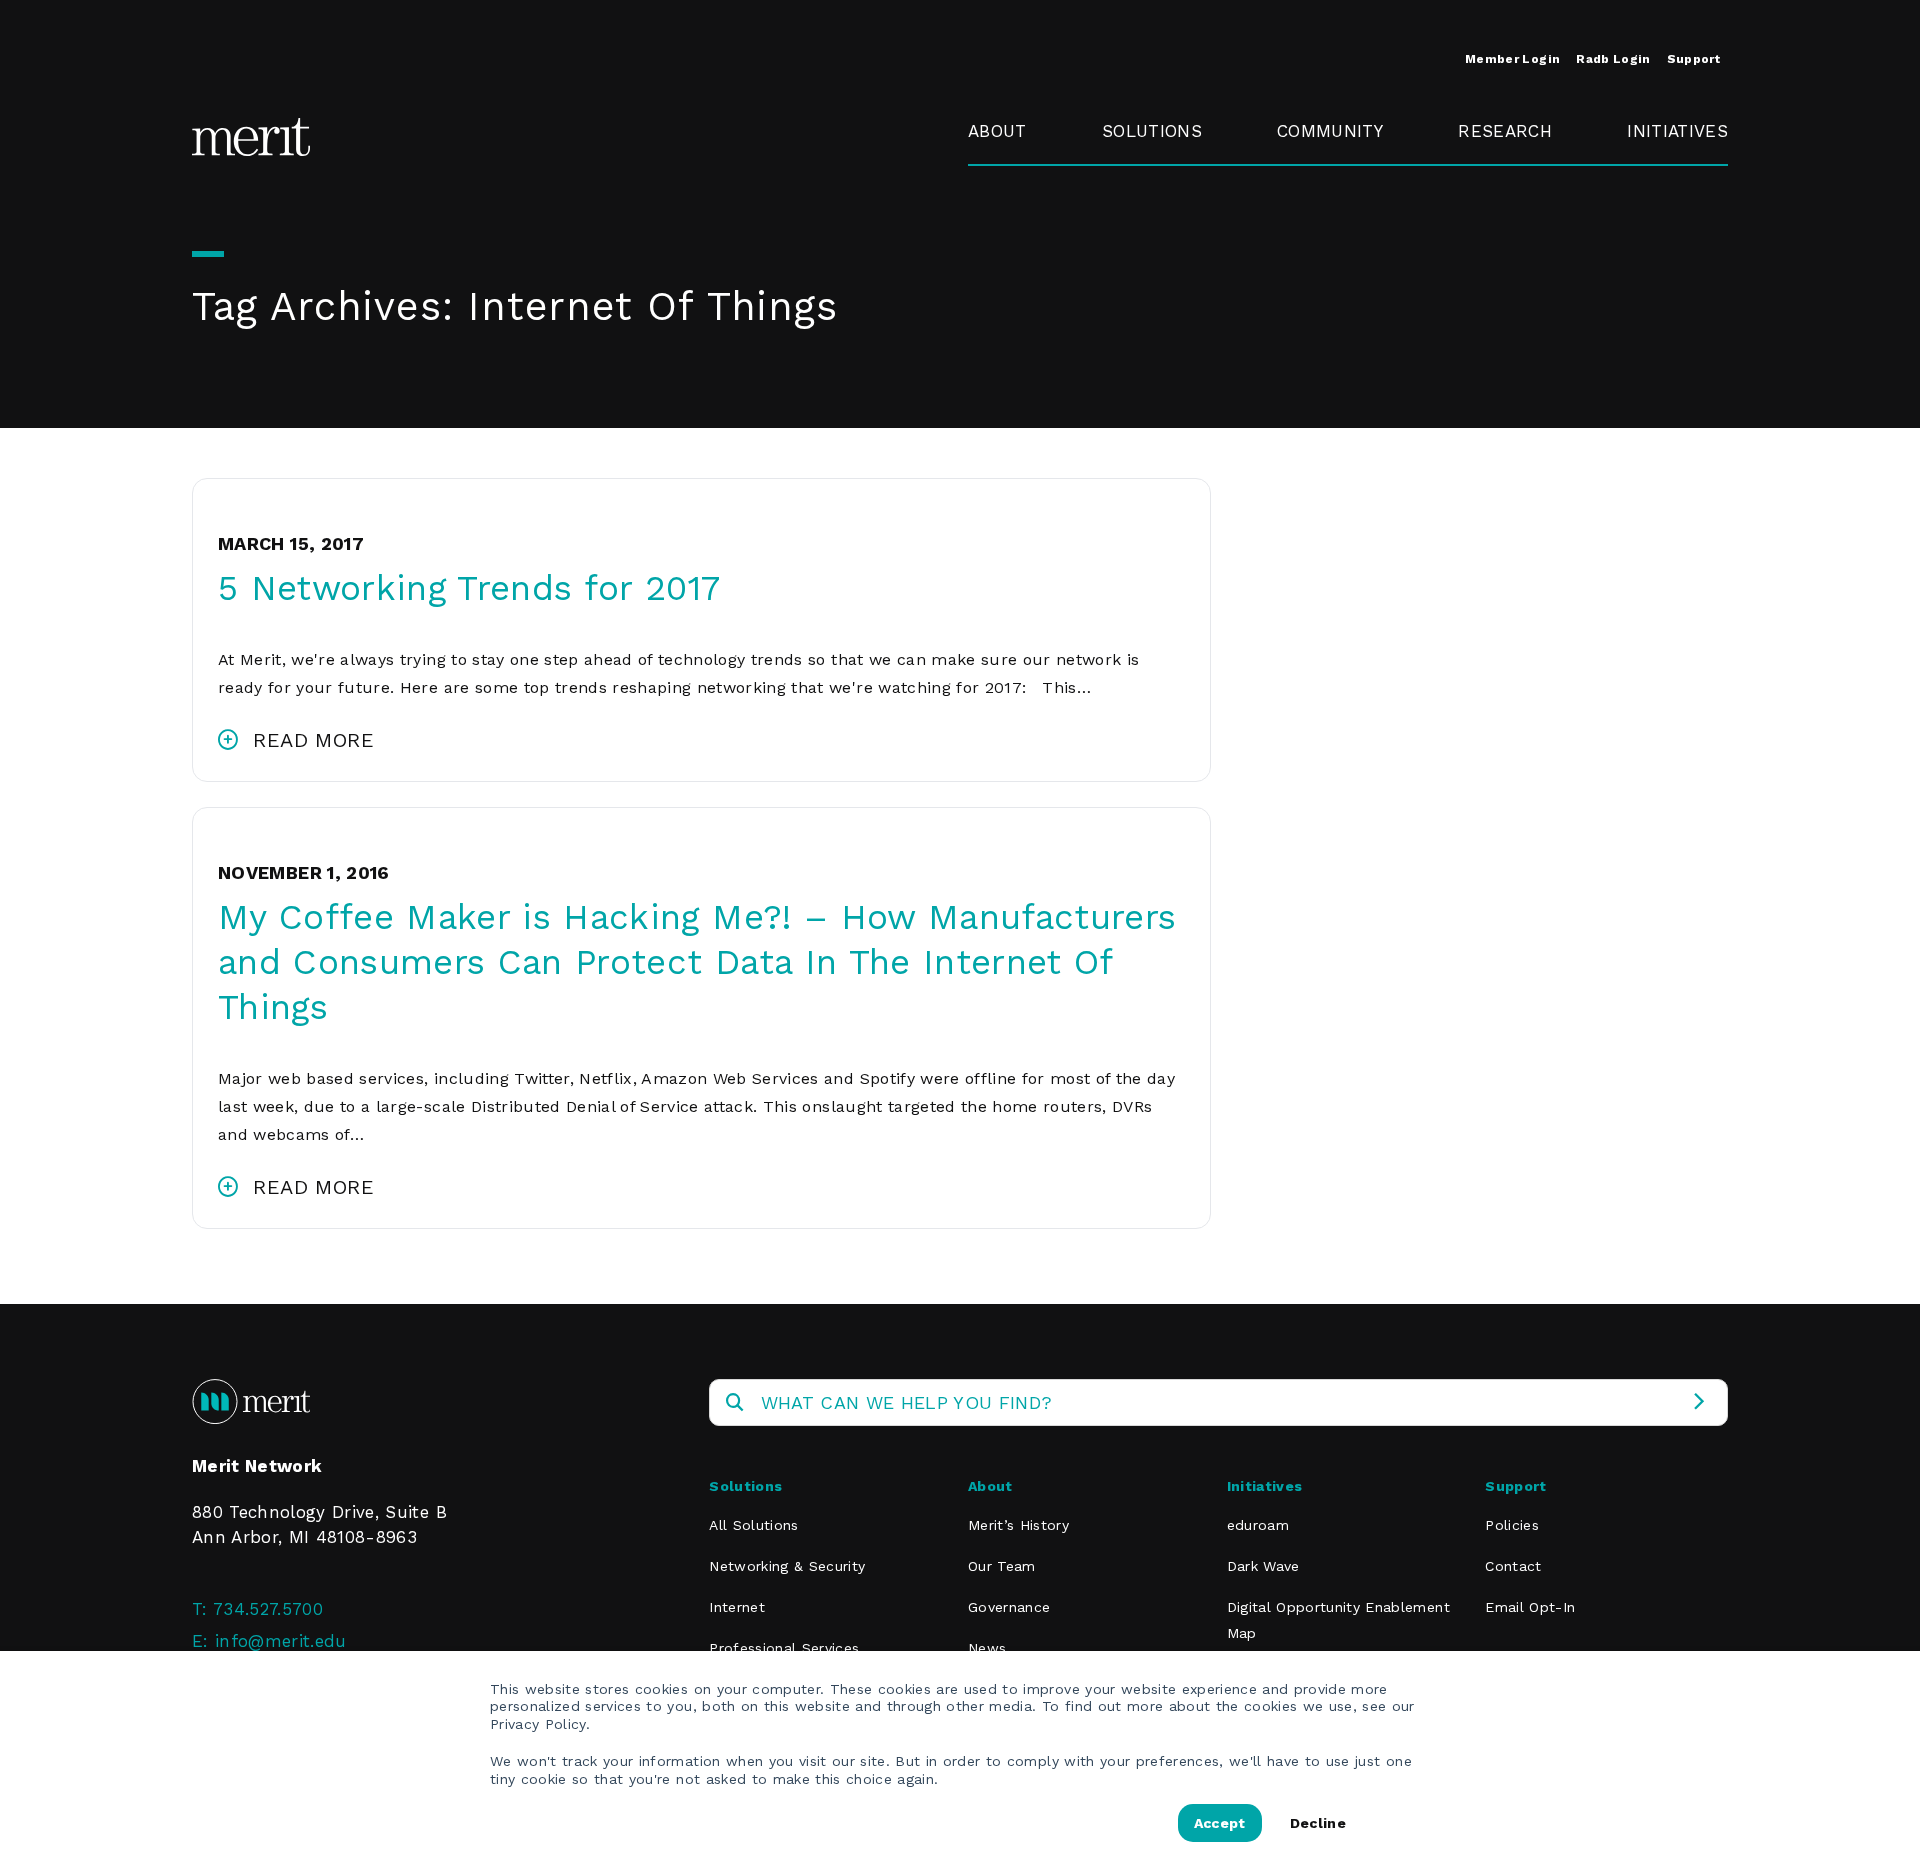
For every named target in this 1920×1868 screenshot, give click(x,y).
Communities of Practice (1345, 236)
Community (1330, 131)
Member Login (1512, 59)
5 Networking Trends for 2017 (469, 588)
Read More (313, 740)
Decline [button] (1318, 1823)
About (997, 131)
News (987, 1648)
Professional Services (784, 1648)
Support (1693, 59)
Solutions (1152, 131)
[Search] (1698, 1402)
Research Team (1497, 190)
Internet (737, 1607)
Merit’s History (1018, 1525)
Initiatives (1677, 131)
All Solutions (753, 1525)
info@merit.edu (281, 1641)
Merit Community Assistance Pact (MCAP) (1352, 439)
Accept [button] (1220, 1823)
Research (1505, 131)
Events (1305, 177)
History (997, 177)
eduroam (1665, 177)
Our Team (1002, 1566)
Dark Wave (1263, 1566)
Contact (1513, 1566)
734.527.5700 (268, 1609)
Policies (1512, 1525)
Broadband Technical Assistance (1674, 249)
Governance (1018, 223)
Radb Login (1613, 59)
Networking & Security (1159, 190)
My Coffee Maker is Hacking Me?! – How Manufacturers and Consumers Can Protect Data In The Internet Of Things (697, 962)
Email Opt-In (1530, 1607)
